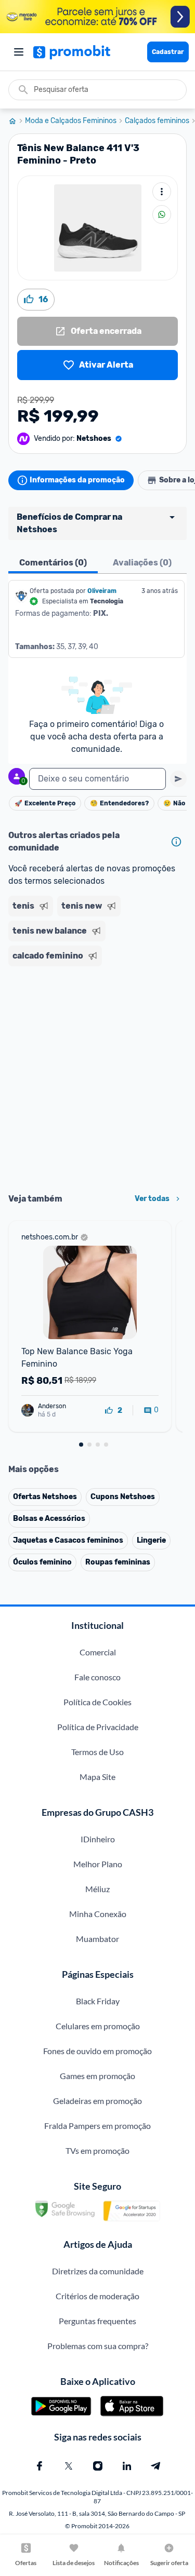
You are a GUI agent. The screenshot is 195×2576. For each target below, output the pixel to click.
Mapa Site (97, 1777)
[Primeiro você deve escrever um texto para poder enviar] (178, 779)
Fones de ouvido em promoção (97, 2051)
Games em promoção (97, 2076)
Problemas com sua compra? (98, 2346)
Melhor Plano (98, 1864)
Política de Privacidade (98, 1727)
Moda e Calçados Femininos (71, 121)
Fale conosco (97, 1677)
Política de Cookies (97, 1702)
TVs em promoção (97, 2150)
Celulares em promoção (98, 2026)
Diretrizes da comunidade (98, 2271)
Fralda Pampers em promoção (97, 2126)
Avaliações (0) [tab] (142, 563)
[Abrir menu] (19, 52)
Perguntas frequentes (97, 2321)
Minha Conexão (98, 1914)
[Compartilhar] (162, 214)
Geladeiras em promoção (97, 2101)
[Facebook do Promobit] (40, 2466)
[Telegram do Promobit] (156, 2466)
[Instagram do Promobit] (98, 2466)
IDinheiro (98, 1839)
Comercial (98, 1652)
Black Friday (98, 2001)
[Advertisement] (97, 1076)
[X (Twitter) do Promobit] (69, 2466)
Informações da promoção (77, 480)
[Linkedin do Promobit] (127, 2466)
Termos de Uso (97, 1752)
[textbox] (97, 779)
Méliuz (97, 1889)
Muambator (97, 1939)
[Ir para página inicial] (17, 121)
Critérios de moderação (97, 2296)
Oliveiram (102, 591)
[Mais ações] (162, 192)
